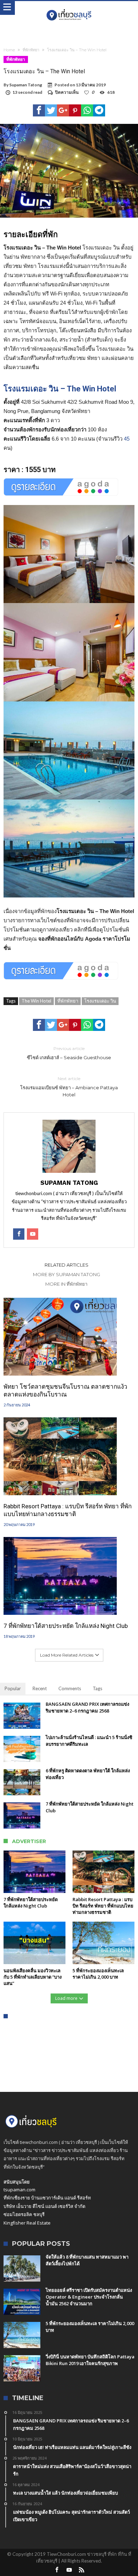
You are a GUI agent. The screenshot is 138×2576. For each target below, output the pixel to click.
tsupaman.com (19, 2190)
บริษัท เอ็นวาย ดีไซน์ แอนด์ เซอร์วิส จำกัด (44, 2206)
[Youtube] (69, 2570)
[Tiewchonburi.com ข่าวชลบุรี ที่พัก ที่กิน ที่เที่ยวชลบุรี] (69, 8)
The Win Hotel (36, 1001)
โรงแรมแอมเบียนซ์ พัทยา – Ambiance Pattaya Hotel (69, 1087)
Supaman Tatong (26, 85)
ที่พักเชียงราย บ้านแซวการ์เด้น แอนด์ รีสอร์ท (47, 2198)
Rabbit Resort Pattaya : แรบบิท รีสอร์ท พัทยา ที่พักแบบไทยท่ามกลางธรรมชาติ (68, 1510)
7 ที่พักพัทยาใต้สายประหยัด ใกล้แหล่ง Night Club (66, 1626)
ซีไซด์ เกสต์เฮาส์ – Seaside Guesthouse (69, 1053)
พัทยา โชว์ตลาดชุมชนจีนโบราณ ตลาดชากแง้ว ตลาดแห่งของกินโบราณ (65, 1390)
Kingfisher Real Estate (27, 2223)
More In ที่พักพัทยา (66, 1284)
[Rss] (81, 2570)
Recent (40, 1688)
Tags (97, 1688)
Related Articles (67, 1265)
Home (9, 50)
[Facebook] (57, 2570)
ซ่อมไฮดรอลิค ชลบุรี (24, 2214)
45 (127, 439)
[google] (63, 110)
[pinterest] (75, 110)
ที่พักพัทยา (31, 50)
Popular (13, 1688)
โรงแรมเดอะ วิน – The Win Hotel (60, 389)
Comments (70, 1688)
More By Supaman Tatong (67, 1274)
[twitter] (51, 110)
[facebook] (39, 110)
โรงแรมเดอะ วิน (100, 1001)
